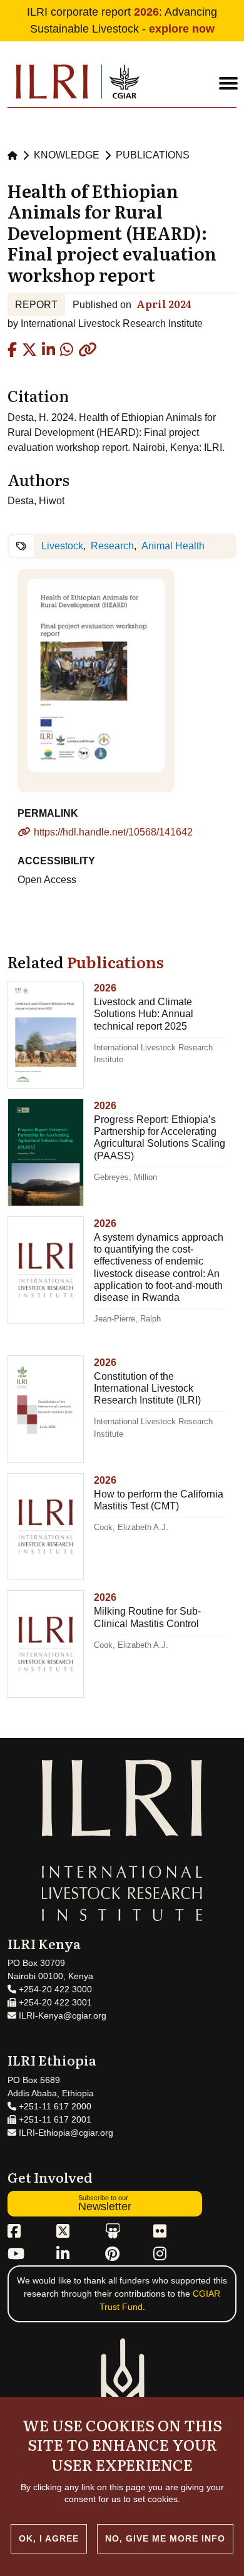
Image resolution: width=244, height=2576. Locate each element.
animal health (173, 546)
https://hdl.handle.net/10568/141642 (113, 832)
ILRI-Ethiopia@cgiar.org (65, 2133)
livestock (62, 546)
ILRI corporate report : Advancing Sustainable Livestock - (122, 20)
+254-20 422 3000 (54, 1989)
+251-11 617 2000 (54, 2106)
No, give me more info (165, 2538)
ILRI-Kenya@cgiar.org (61, 2015)
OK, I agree (49, 2538)
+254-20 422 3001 (54, 2002)
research (112, 546)
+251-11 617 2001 (54, 2119)
